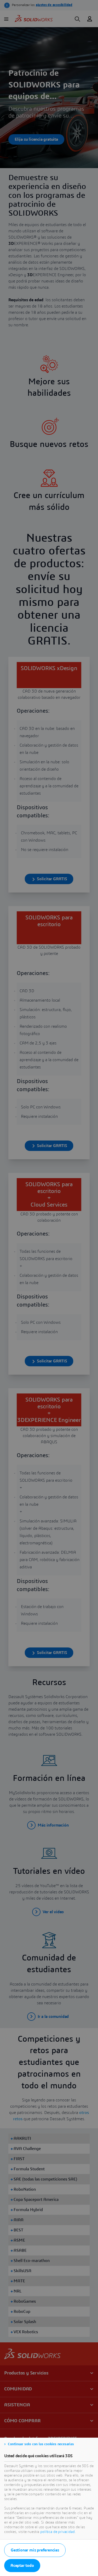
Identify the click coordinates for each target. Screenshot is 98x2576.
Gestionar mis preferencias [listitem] (35, 2550)
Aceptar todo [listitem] (22, 2566)
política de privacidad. (58, 2532)
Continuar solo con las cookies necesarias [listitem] (41, 2444)
